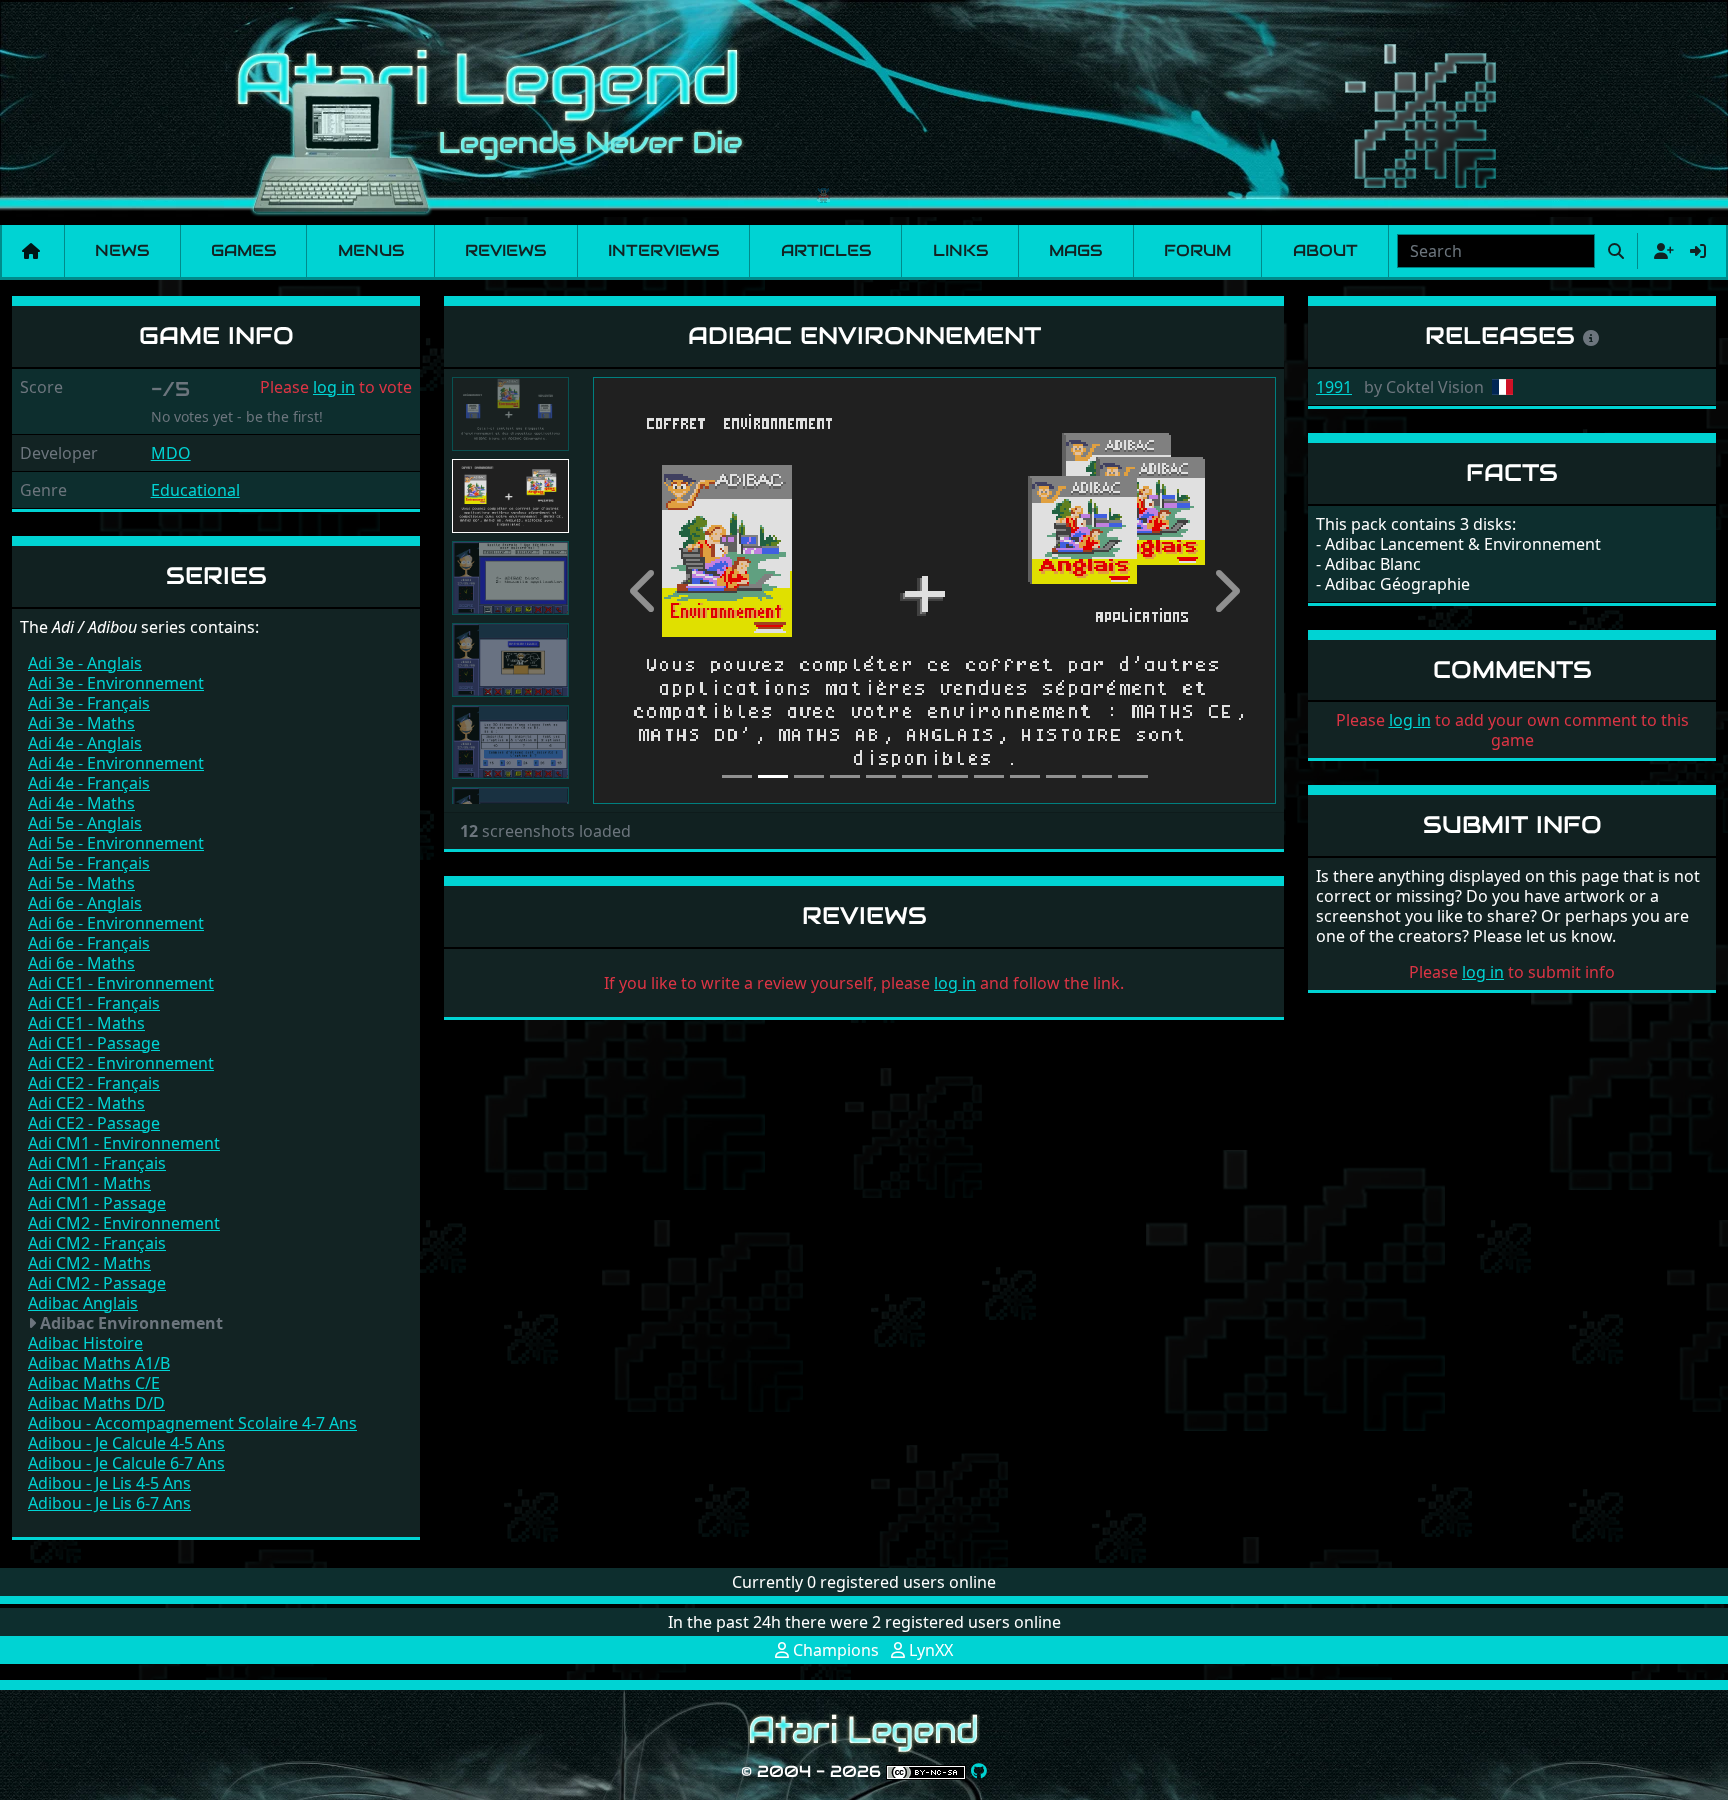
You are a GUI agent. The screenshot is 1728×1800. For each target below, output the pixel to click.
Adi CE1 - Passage (94, 1043)
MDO (171, 453)
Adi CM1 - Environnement (124, 1143)
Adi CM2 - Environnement (124, 1223)
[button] (644, 590)
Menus (371, 250)
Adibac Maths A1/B (99, 1363)
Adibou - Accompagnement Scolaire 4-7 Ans (192, 1423)
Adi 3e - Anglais (85, 663)
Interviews (663, 250)
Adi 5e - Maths (81, 883)
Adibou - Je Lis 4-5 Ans (109, 1483)
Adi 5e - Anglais (85, 823)
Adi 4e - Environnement (116, 763)
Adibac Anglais (83, 1303)
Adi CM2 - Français (97, 1243)
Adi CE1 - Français (94, 1003)
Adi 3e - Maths (81, 723)
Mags (1075, 250)
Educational (195, 490)
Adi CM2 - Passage (97, 1283)
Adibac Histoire (85, 1343)
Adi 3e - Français (89, 703)
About (1325, 250)
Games (243, 250)
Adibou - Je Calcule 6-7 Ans (126, 1463)
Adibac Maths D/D (96, 1403)
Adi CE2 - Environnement (121, 1063)
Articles (826, 250)
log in (334, 387)
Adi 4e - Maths (81, 803)
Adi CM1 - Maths (89, 1183)
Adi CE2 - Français (94, 1083)
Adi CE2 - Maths (86, 1103)
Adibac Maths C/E (94, 1383)
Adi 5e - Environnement (116, 843)
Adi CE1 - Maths (86, 1023)
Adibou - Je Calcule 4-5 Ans (126, 1443)
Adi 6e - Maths (81, 963)
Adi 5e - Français (89, 863)
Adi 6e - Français (89, 943)
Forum (1197, 250)
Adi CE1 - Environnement (121, 983)
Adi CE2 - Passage (94, 1123)
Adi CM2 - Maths (89, 1263)
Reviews (505, 250)
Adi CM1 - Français (97, 1163)
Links (960, 250)
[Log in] (1698, 251)
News (122, 250)
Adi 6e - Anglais (85, 903)
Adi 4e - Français (89, 783)
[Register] (1660, 251)
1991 (1334, 387)
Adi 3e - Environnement (116, 683)
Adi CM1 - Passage (97, 1203)
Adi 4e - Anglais (85, 743)
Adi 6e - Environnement (116, 923)
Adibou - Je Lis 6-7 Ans (109, 1503)
